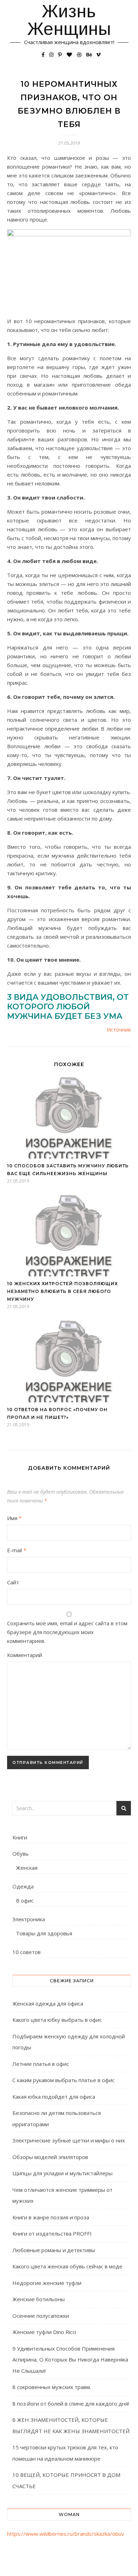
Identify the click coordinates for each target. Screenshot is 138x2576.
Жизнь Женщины (69, 20)
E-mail (17, 1550)
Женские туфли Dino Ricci (44, 2332)
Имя (14, 1518)
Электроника (29, 1919)
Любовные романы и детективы (54, 2250)
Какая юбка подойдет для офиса (54, 2097)
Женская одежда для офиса (48, 2003)
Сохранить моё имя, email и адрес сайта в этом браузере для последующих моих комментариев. (67, 1632)
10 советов (27, 1952)
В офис (25, 1900)
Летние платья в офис (41, 2064)
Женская (27, 1868)
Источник (119, 1029)
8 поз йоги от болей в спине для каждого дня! (71, 2403)
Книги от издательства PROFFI (52, 2233)
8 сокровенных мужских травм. (52, 2387)
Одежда (23, 1886)
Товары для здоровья (44, 1933)
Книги (20, 1837)
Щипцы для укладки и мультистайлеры (62, 2173)
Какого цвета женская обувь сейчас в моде (67, 2266)
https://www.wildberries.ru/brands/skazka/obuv (66, 2534)
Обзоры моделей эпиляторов (50, 2157)
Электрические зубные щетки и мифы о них (69, 2140)
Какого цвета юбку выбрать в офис (57, 2020)
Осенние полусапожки (41, 2316)
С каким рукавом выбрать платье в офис (64, 2080)
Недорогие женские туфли (47, 2283)
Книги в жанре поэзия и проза (51, 2217)
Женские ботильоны (39, 2299)
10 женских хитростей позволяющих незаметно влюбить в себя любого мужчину (62, 1291)
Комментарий (25, 1655)
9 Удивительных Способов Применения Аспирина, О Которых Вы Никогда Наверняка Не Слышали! (70, 2360)
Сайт (13, 1582)
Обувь (21, 1854)
